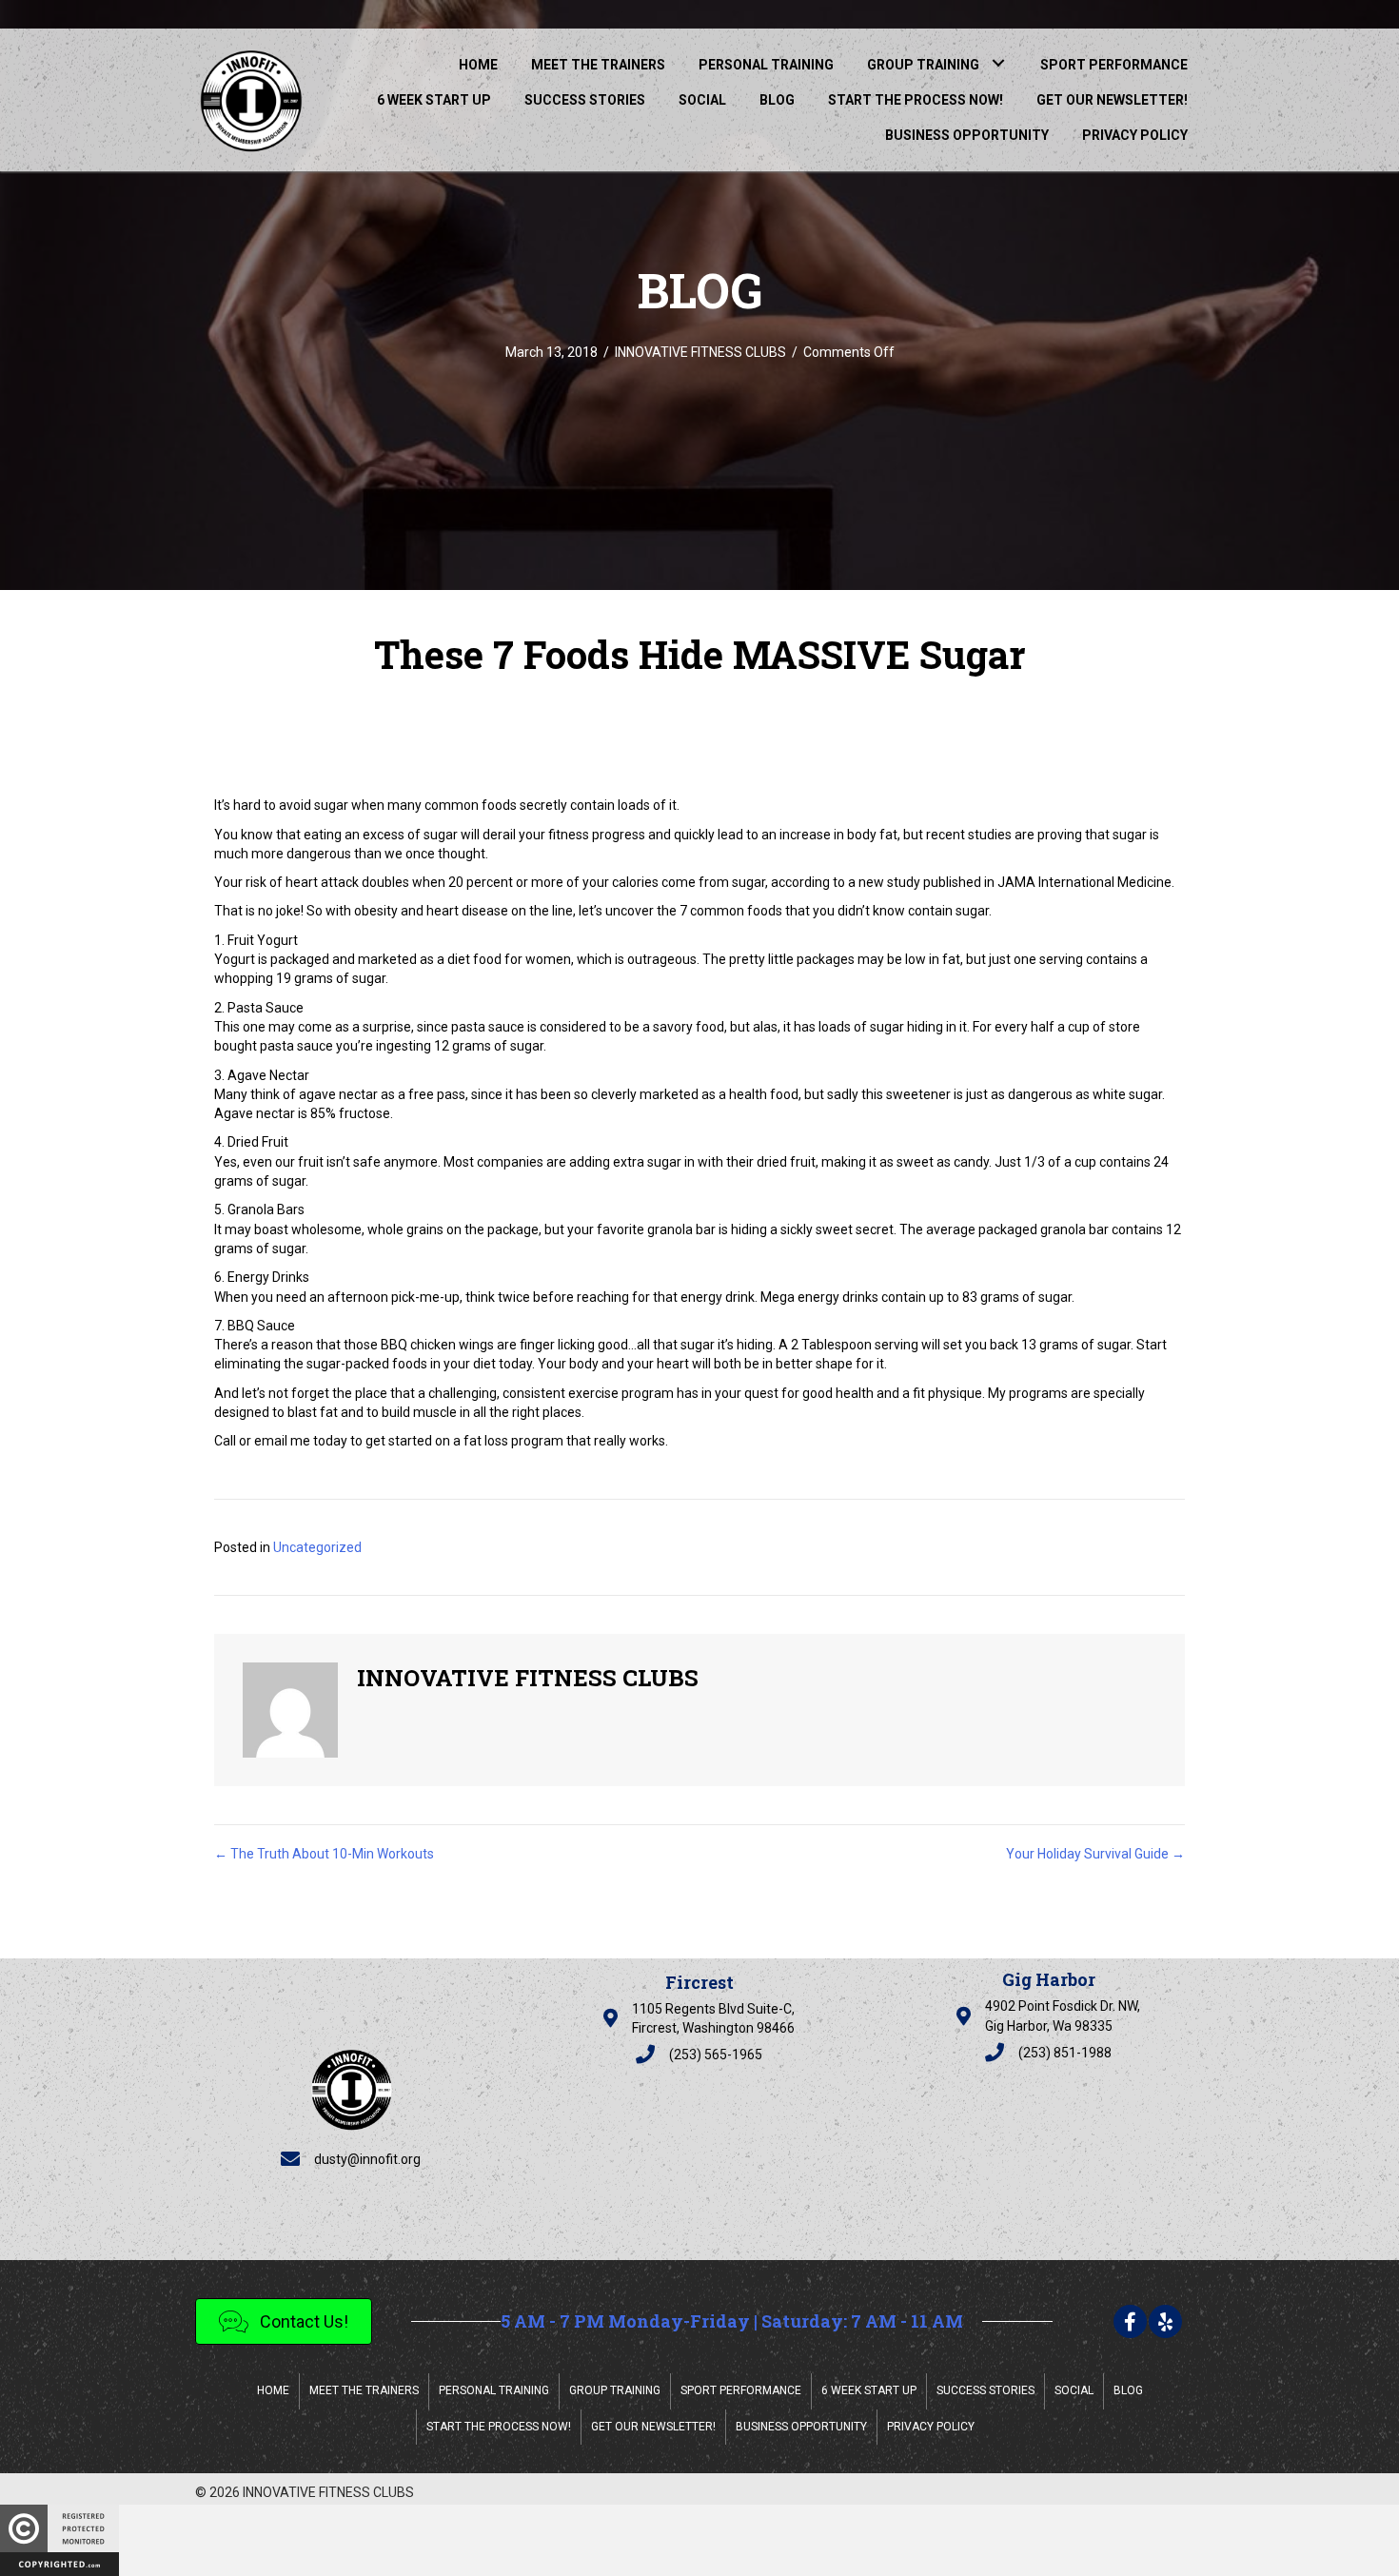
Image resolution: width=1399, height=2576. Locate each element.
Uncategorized (317, 1547)
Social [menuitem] (1074, 2390)
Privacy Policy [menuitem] (931, 2427)
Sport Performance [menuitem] (741, 2390)
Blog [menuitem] (1128, 2390)
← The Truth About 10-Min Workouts (324, 1854)
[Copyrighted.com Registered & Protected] (59, 2540)
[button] (998, 62)
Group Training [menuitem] (615, 2390)
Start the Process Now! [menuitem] (499, 2427)
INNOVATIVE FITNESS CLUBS (700, 352)
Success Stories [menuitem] (985, 2390)
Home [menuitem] (273, 2390)
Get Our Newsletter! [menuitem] (653, 2427)
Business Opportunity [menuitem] (801, 2427)
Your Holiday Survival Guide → (1095, 1854)
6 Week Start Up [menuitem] (869, 2390)
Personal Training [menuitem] (494, 2390)
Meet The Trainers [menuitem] (364, 2390)
